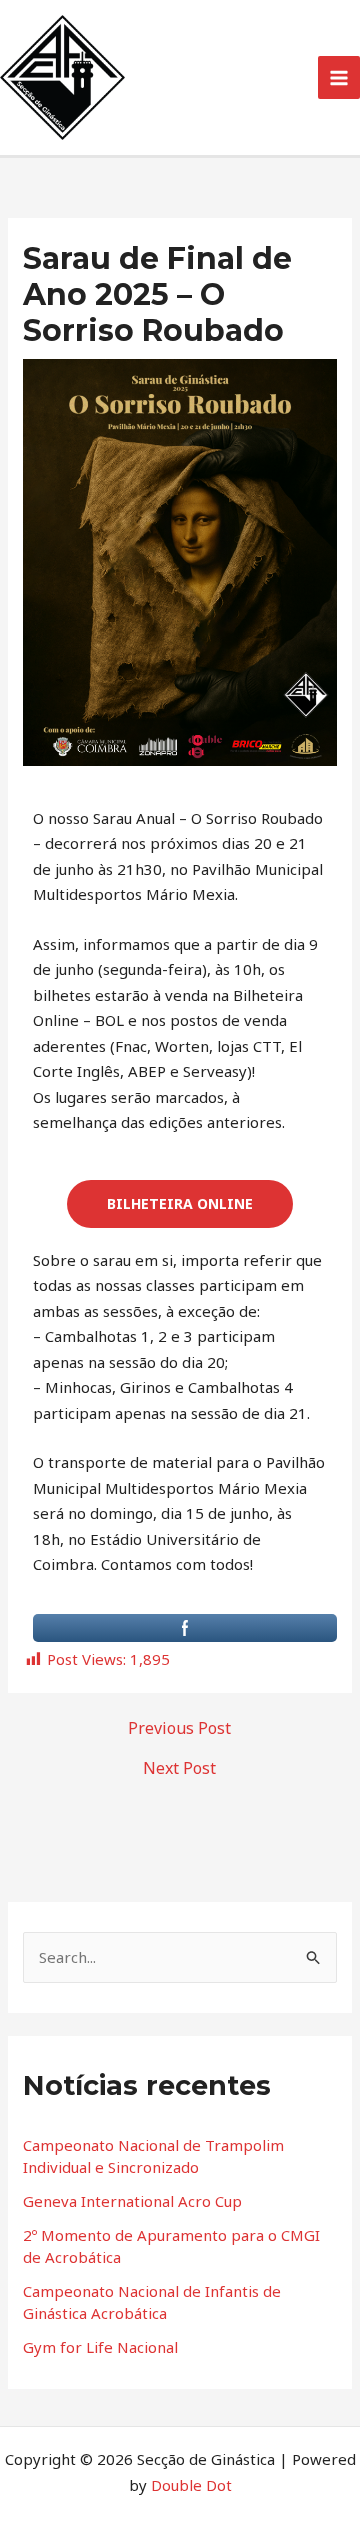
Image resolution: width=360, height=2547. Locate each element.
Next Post (179, 1768)
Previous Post (179, 1728)
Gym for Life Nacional (100, 2347)
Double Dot (191, 2485)
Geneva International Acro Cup (132, 2201)
